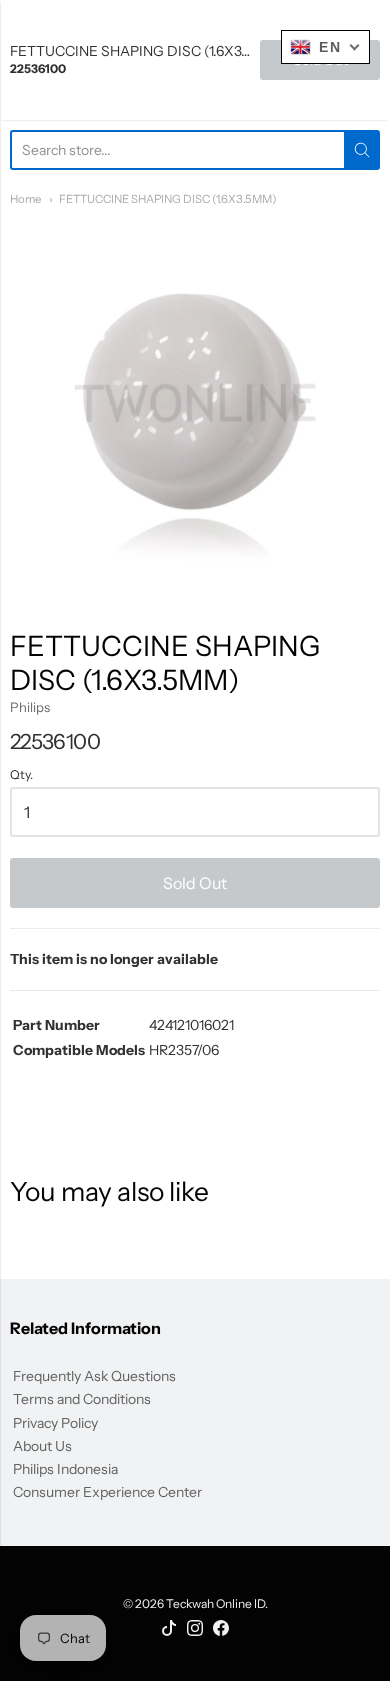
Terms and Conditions (82, 1399)
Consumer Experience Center (107, 1492)
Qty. (21, 775)
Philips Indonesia (65, 1469)
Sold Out (195, 883)
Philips (30, 707)
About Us (42, 1446)
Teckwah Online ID (215, 1603)
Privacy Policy (55, 1423)
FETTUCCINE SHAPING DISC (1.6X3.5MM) (168, 199)
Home (25, 199)
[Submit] (362, 150)
